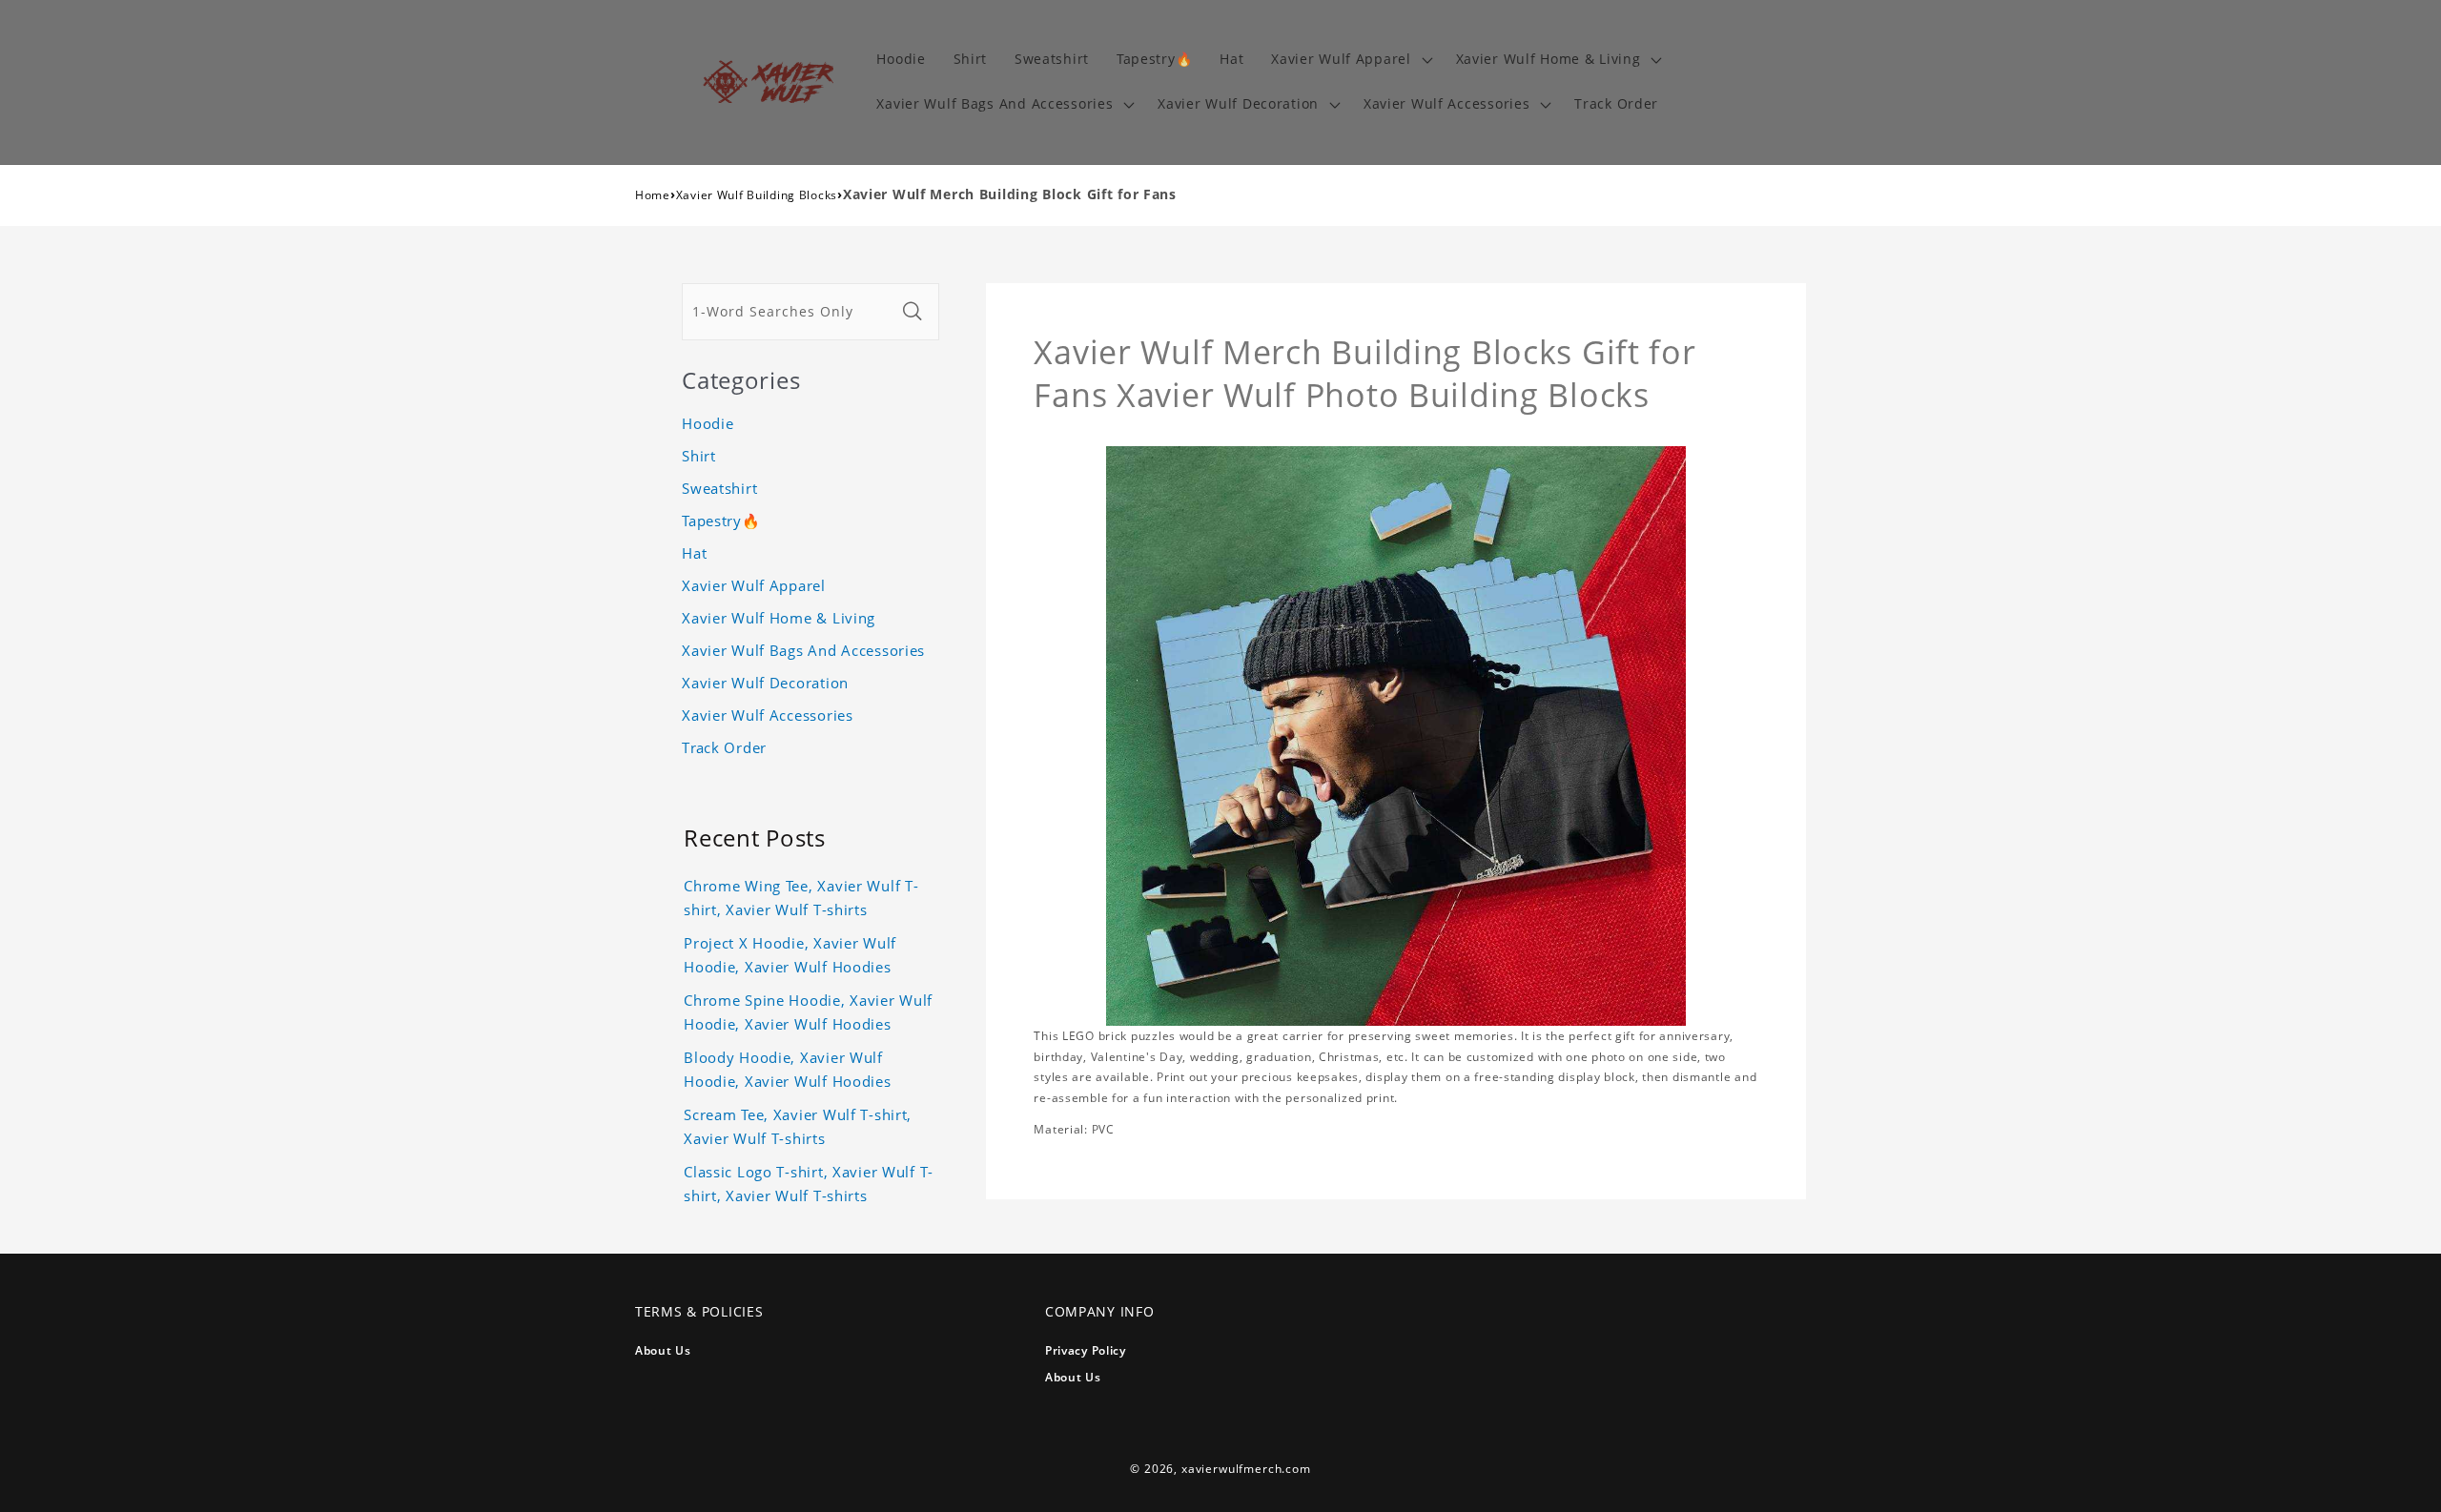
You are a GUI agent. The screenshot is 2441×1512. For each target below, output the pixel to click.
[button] (1350, 60)
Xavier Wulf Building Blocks (757, 195)
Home (653, 195)
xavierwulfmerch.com (1246, 1469)
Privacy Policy (1086, 1350)
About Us (663, 1350)
